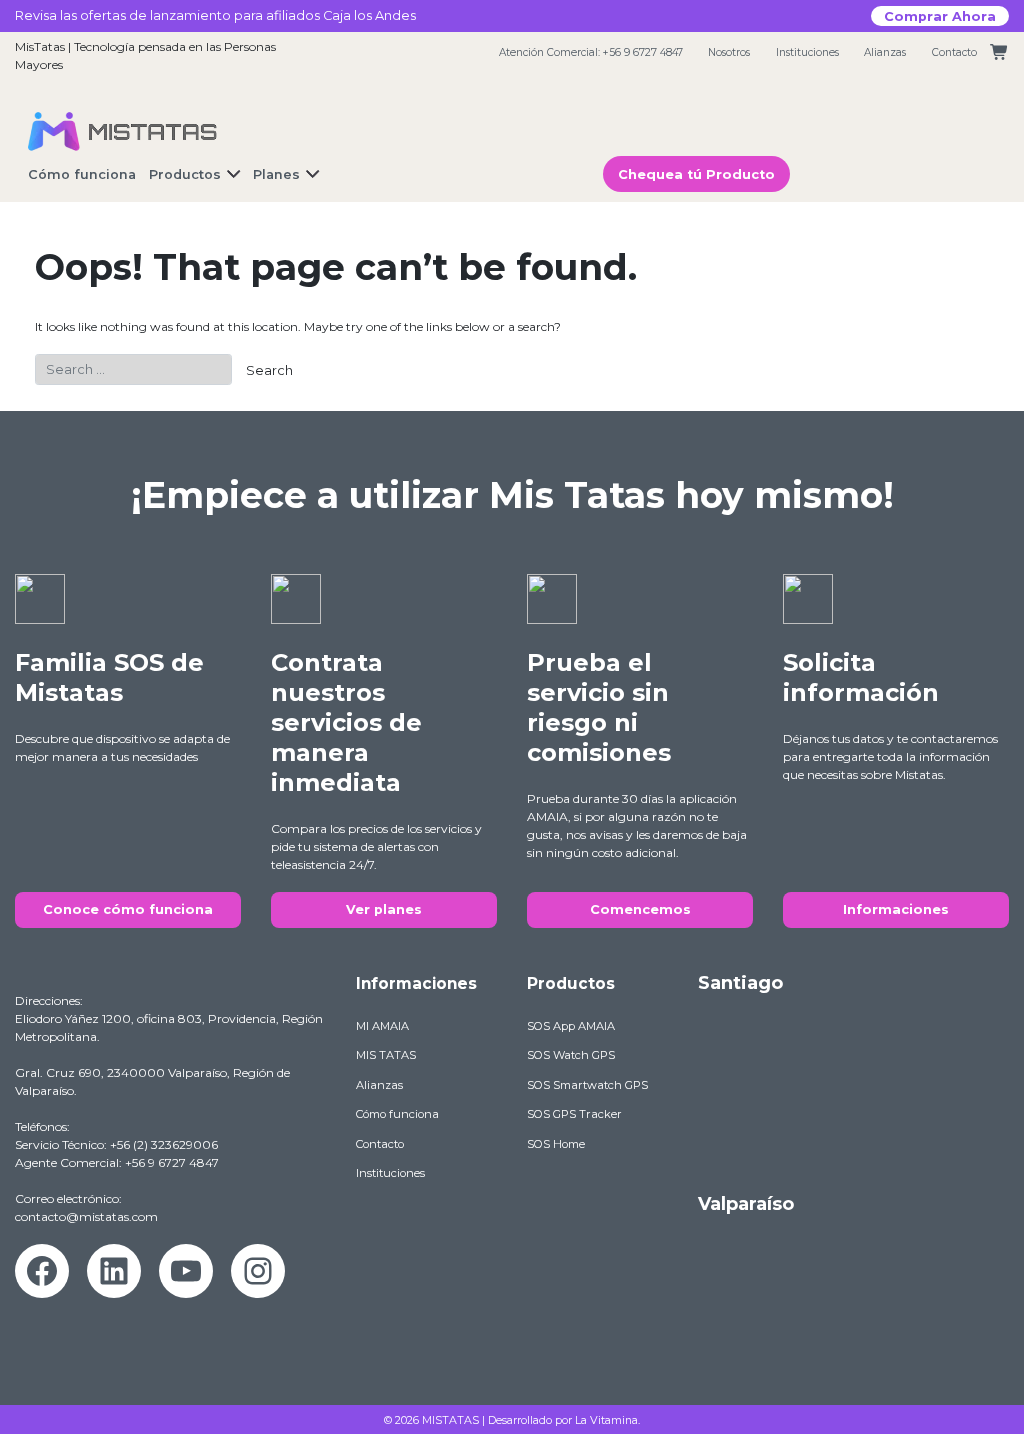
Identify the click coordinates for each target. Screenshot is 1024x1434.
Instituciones (807, 52)
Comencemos (640, 909)
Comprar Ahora (940, 15)
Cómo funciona (397, 1114)
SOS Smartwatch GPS (587, 1085)
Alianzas (885, 52)
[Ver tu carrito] (999, 52)
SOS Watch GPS (571, 1055)
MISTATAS (450, 1420)
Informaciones (896, 909)
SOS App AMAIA (571, 1026)
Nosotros (729, 52)
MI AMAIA (382, 1026)
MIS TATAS (386, 1055)
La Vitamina (606, 1420)
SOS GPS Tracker (574, 1114)
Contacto (954, 52)
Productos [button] (185, 174)
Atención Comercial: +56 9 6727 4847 (591, 52)
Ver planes (384, 909)
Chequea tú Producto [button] (696, 174)
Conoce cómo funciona (128, 909)
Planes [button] (276, 174)
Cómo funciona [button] (82, 174)
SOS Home (556, 1144)
